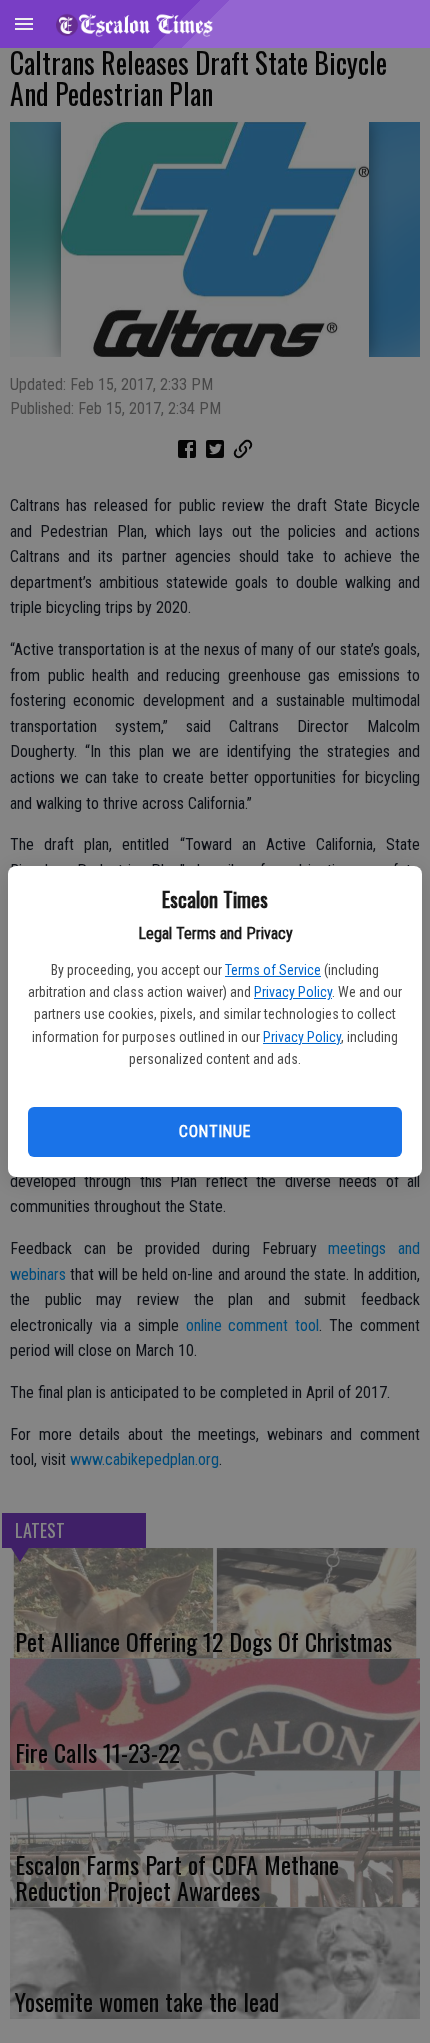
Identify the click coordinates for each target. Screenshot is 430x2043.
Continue (214, 1131)
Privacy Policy (293, 992)
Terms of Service (273, 970)
